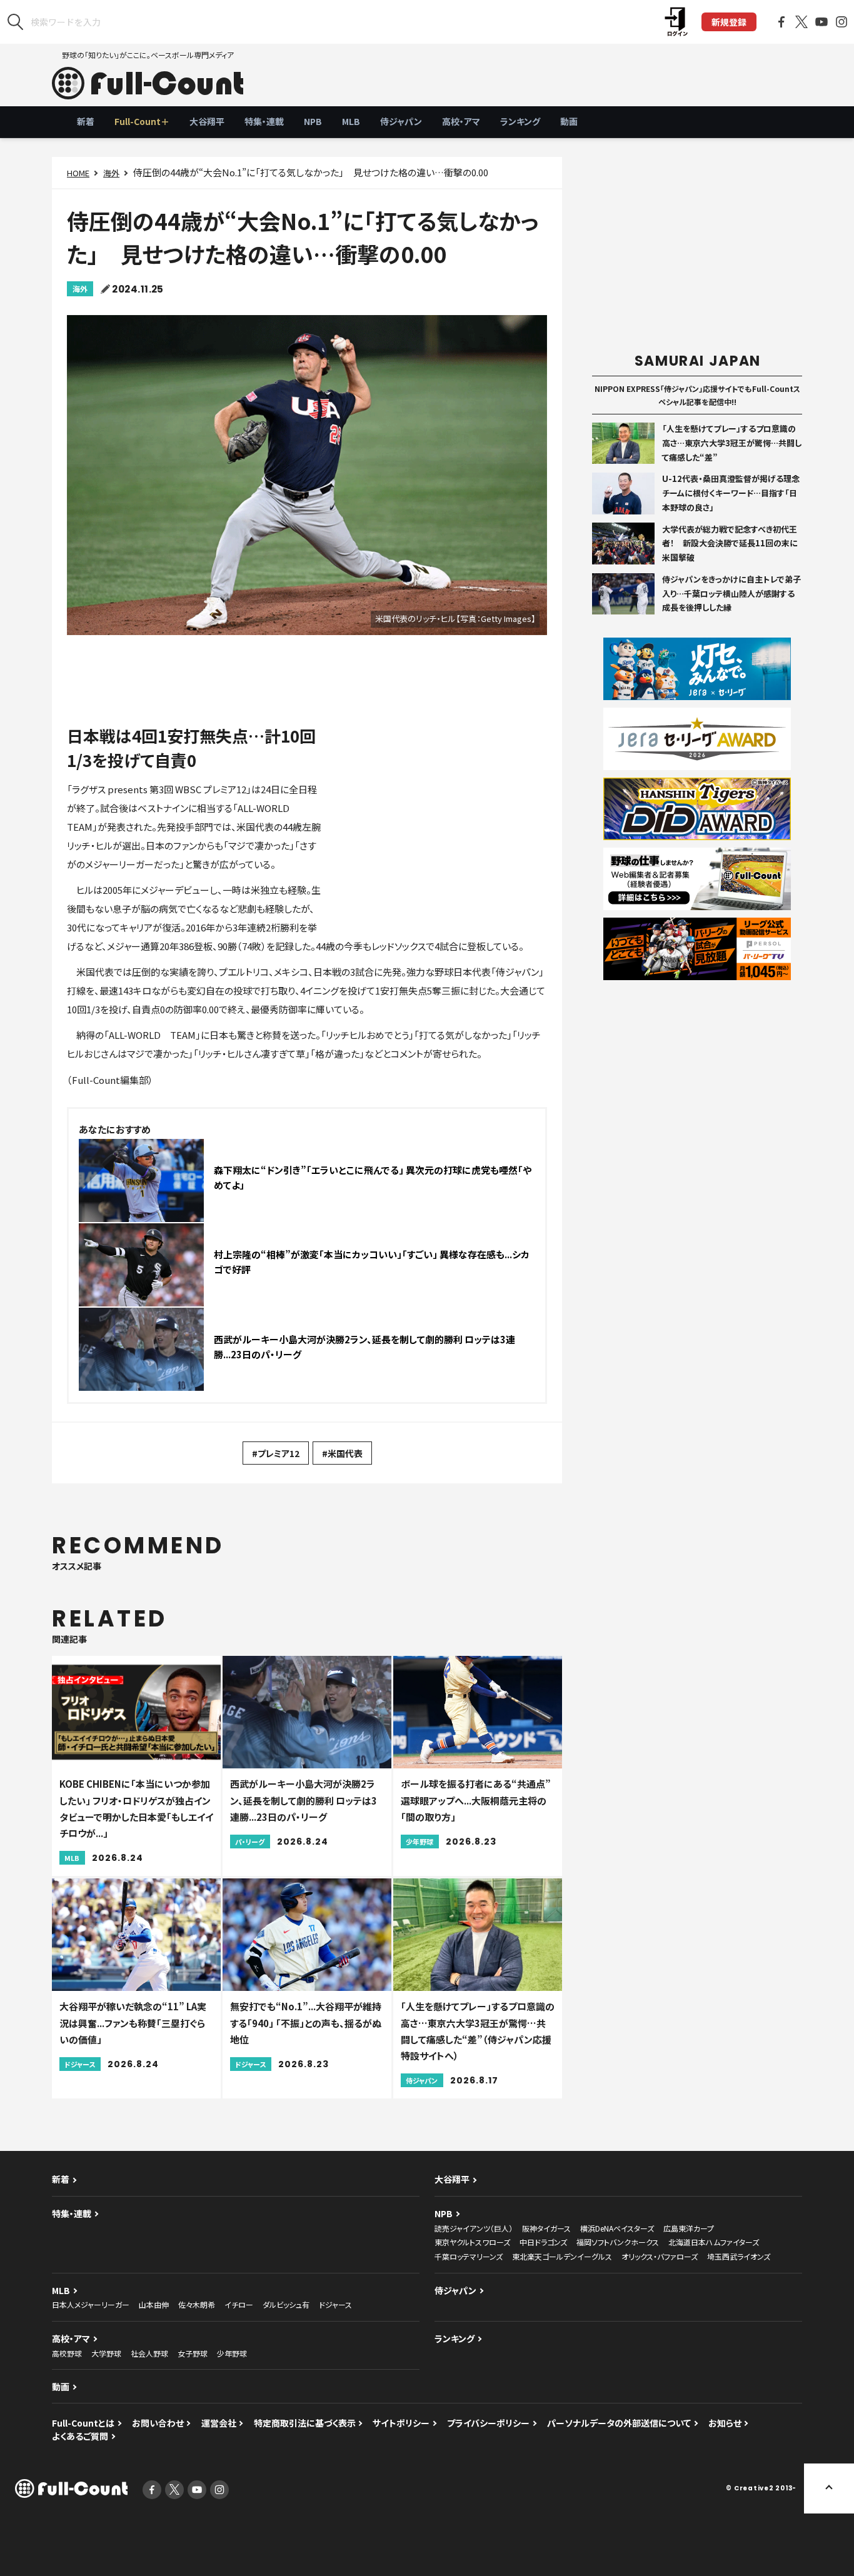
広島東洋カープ (689, 2228)
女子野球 (193, 2353)
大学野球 (106, 2353)
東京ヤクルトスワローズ (472, 2242)
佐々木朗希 (197, 2304)
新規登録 (729, 22)
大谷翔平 (207, 121)
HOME (78, 173)
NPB (313, 121)
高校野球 (67, 2353)
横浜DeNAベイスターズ (617, 2228)
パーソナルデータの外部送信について (619, 2423)
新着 (86, 121)
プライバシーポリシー (488, 2423)
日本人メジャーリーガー (91, 2304)
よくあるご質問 (80, 2436)
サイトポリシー (401, 2423)
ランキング (520, 121)
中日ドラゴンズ (543, 2242)
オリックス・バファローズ (660, 2256)
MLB (351, 121)
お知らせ (725, 2423)
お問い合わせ (158, 2423)
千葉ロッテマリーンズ (469, 2256)
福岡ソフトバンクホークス (618, 2242)
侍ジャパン (401, 121)
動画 (569, 121)
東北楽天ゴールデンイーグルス (562, 2256)
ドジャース (335, 2304)
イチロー (239, 2304)
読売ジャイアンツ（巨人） (474, 2228)
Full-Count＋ (142, 121)
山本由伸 (154, 2304)
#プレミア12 (276, 1453)
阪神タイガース (546, 2228)
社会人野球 (149, 2353)
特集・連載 (264, 121)
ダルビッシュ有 (286, 2304)
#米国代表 (342, 1453)
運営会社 (219, 2423)
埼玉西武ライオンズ (739, 2256)
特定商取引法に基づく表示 (305, 2423)
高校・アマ (461, 121)
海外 (111, 173)
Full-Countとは (83, 2423)
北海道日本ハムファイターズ (714, 2242)
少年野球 (232, 2353)
